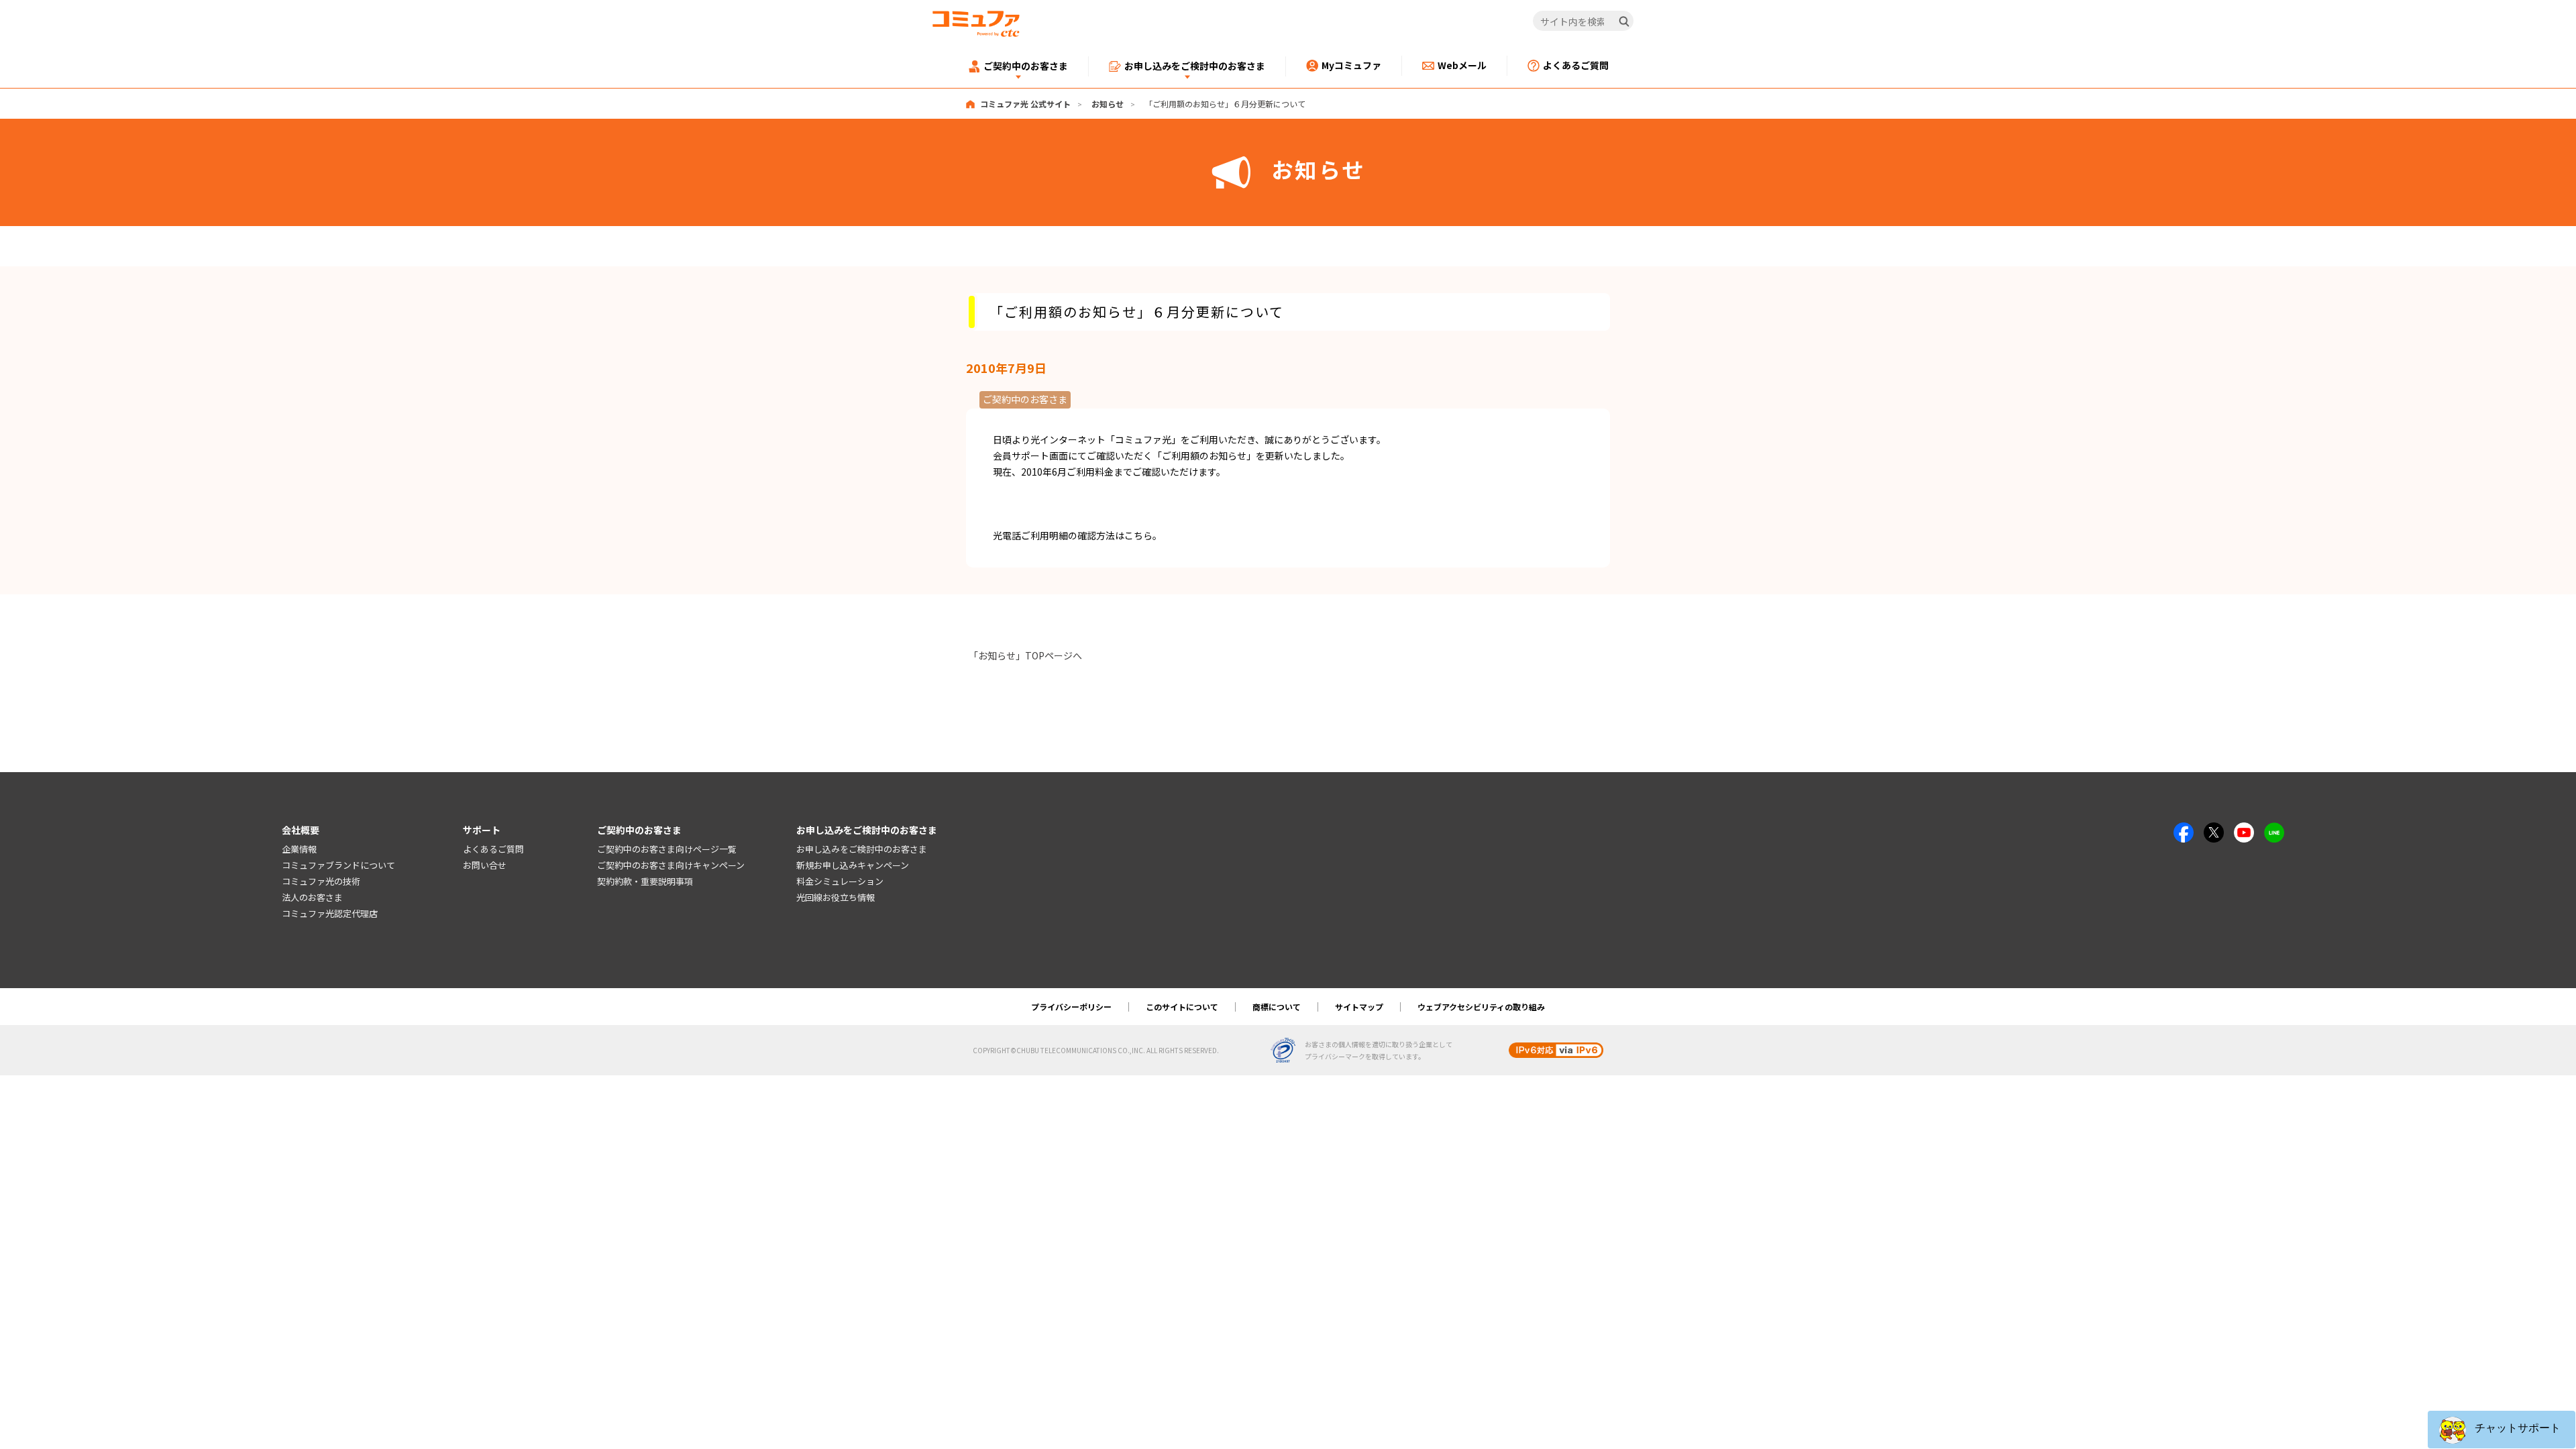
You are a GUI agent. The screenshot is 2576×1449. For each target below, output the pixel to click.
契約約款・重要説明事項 (645, 881)
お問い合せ (485, 865)
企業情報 (299, 849)
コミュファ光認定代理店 (330, 913)
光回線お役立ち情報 (836, 897)
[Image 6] (2274, 830)
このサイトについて (1182, 1007)
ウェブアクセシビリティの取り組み (1481, 1007)
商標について (1277, 1007)
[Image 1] (2184, 830)
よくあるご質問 (493, 849)
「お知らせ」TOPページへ (1025, 655)
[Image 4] (2244, 830)
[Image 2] (2214, 830)
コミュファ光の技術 (321, 881)
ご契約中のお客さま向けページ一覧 (667, 849)
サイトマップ (1359, 1007)
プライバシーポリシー (1071, 1007)
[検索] (1624, 21)
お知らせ (1108, 104)
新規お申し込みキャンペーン (853, 865)
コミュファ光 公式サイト (1025, 104)
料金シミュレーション (840, 881)
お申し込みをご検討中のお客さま (862, 849)
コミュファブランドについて (338, 865)
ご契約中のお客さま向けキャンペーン (671, 865)
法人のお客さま (312, 897)
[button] (2502, 1430)
